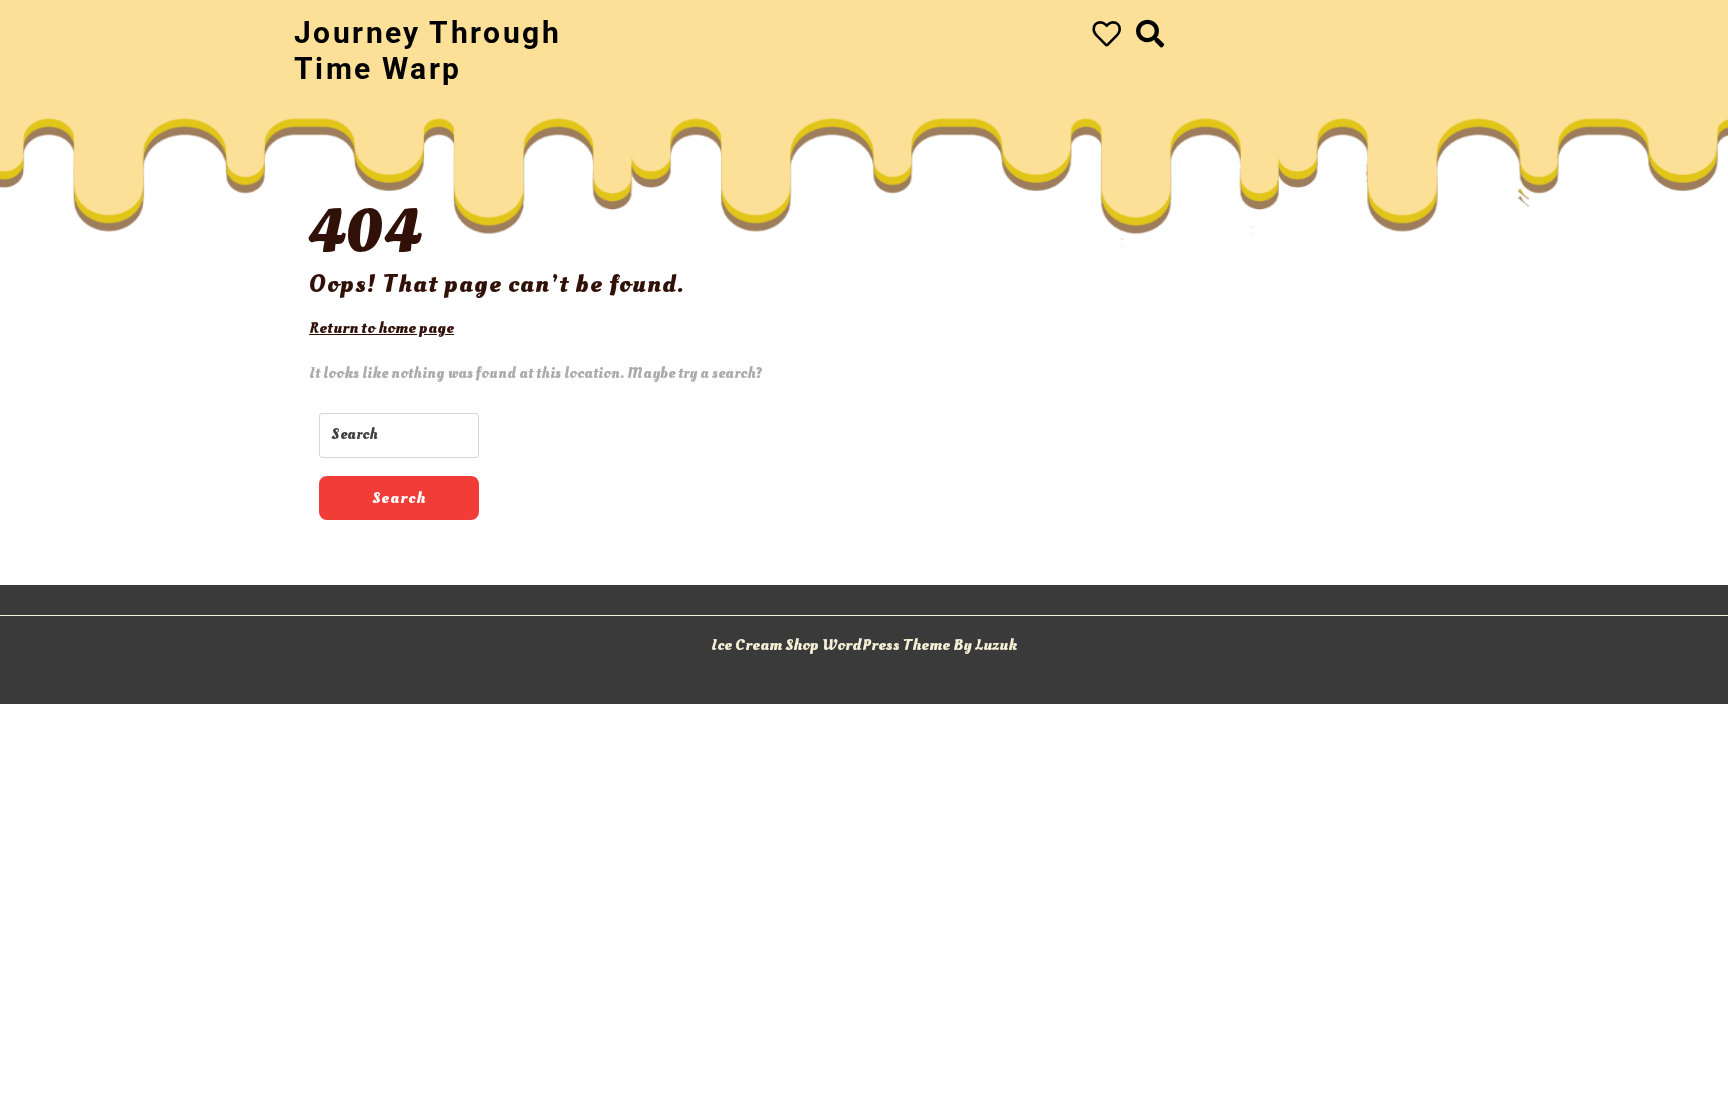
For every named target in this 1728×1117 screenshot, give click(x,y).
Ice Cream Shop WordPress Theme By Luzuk (864, 645)
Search (399, 498)
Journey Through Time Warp (427, 50)
